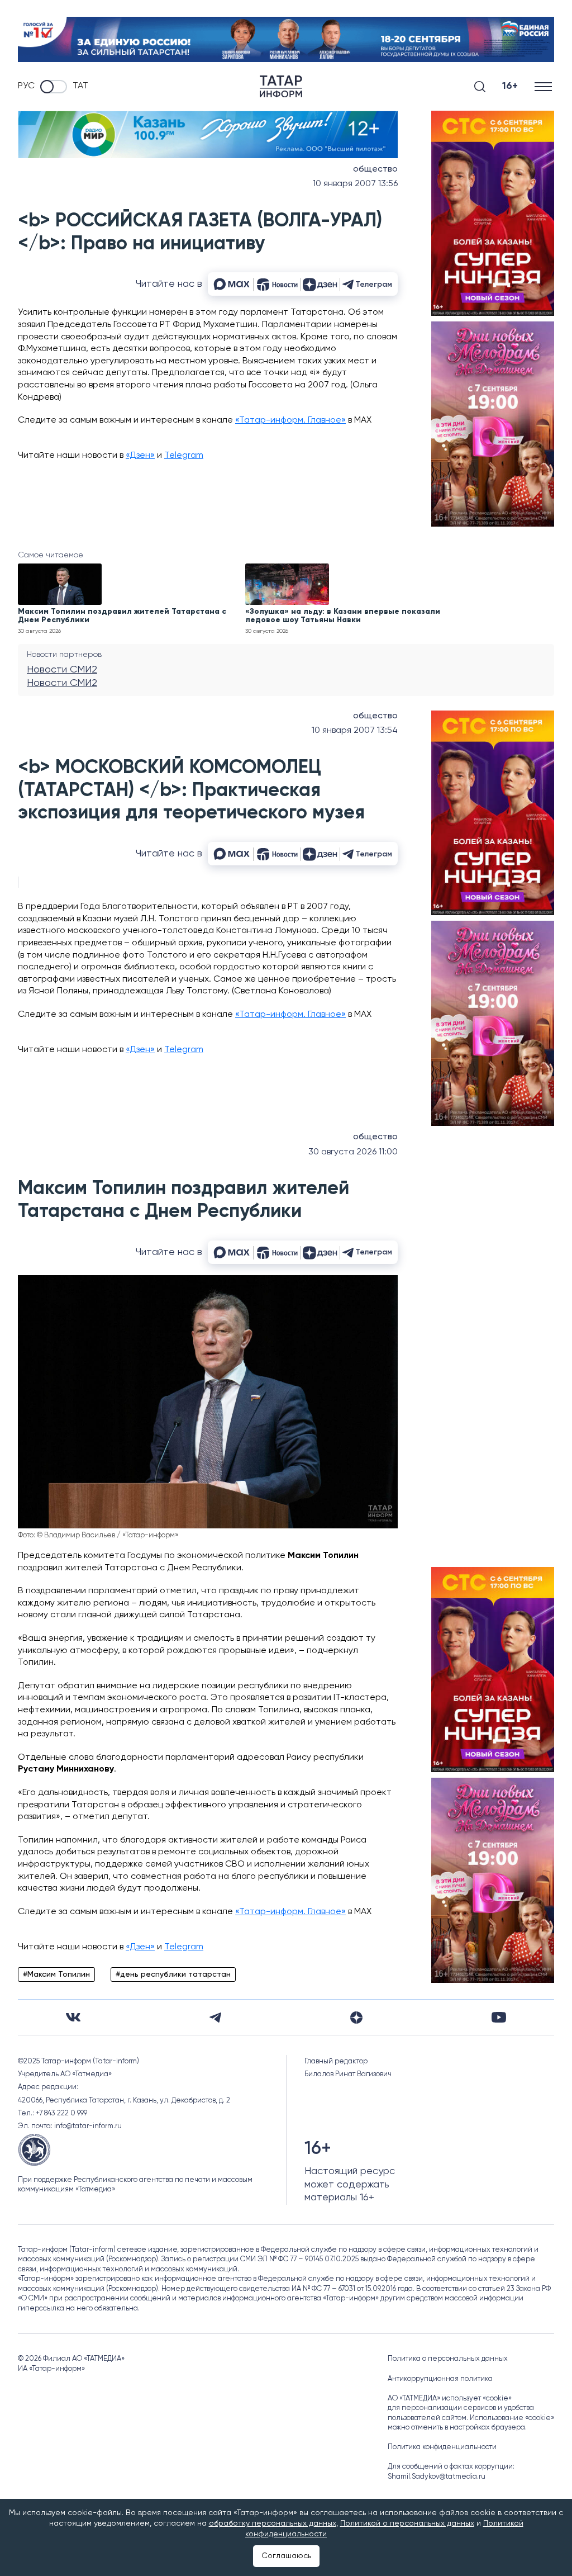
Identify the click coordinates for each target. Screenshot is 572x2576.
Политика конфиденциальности (442, 2447)
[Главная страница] (281, 86)
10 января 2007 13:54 (355, 731)
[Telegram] (215, 2018)
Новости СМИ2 (62, 670)
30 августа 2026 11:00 (353, 1152)
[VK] (73, 2017)
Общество (375, 169)
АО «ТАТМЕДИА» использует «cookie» (450, 2399)
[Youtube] (499, 2017)
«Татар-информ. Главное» (290, 420)
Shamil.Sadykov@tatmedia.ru (437, 2477)
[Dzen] (356, 2018)
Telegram (184, 456)
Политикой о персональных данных (407, 2523)
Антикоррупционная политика (440, 2379)
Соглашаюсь (286, 2556)
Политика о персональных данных (448, 2359)
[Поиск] (480, 87)
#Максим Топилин (56, 1974)
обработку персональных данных (273, 2523)
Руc (26, 86)
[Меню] (544, 86)
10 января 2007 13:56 (355, 184)
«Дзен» (140, 456)
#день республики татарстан (173, 1974)
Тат (80, 86)
